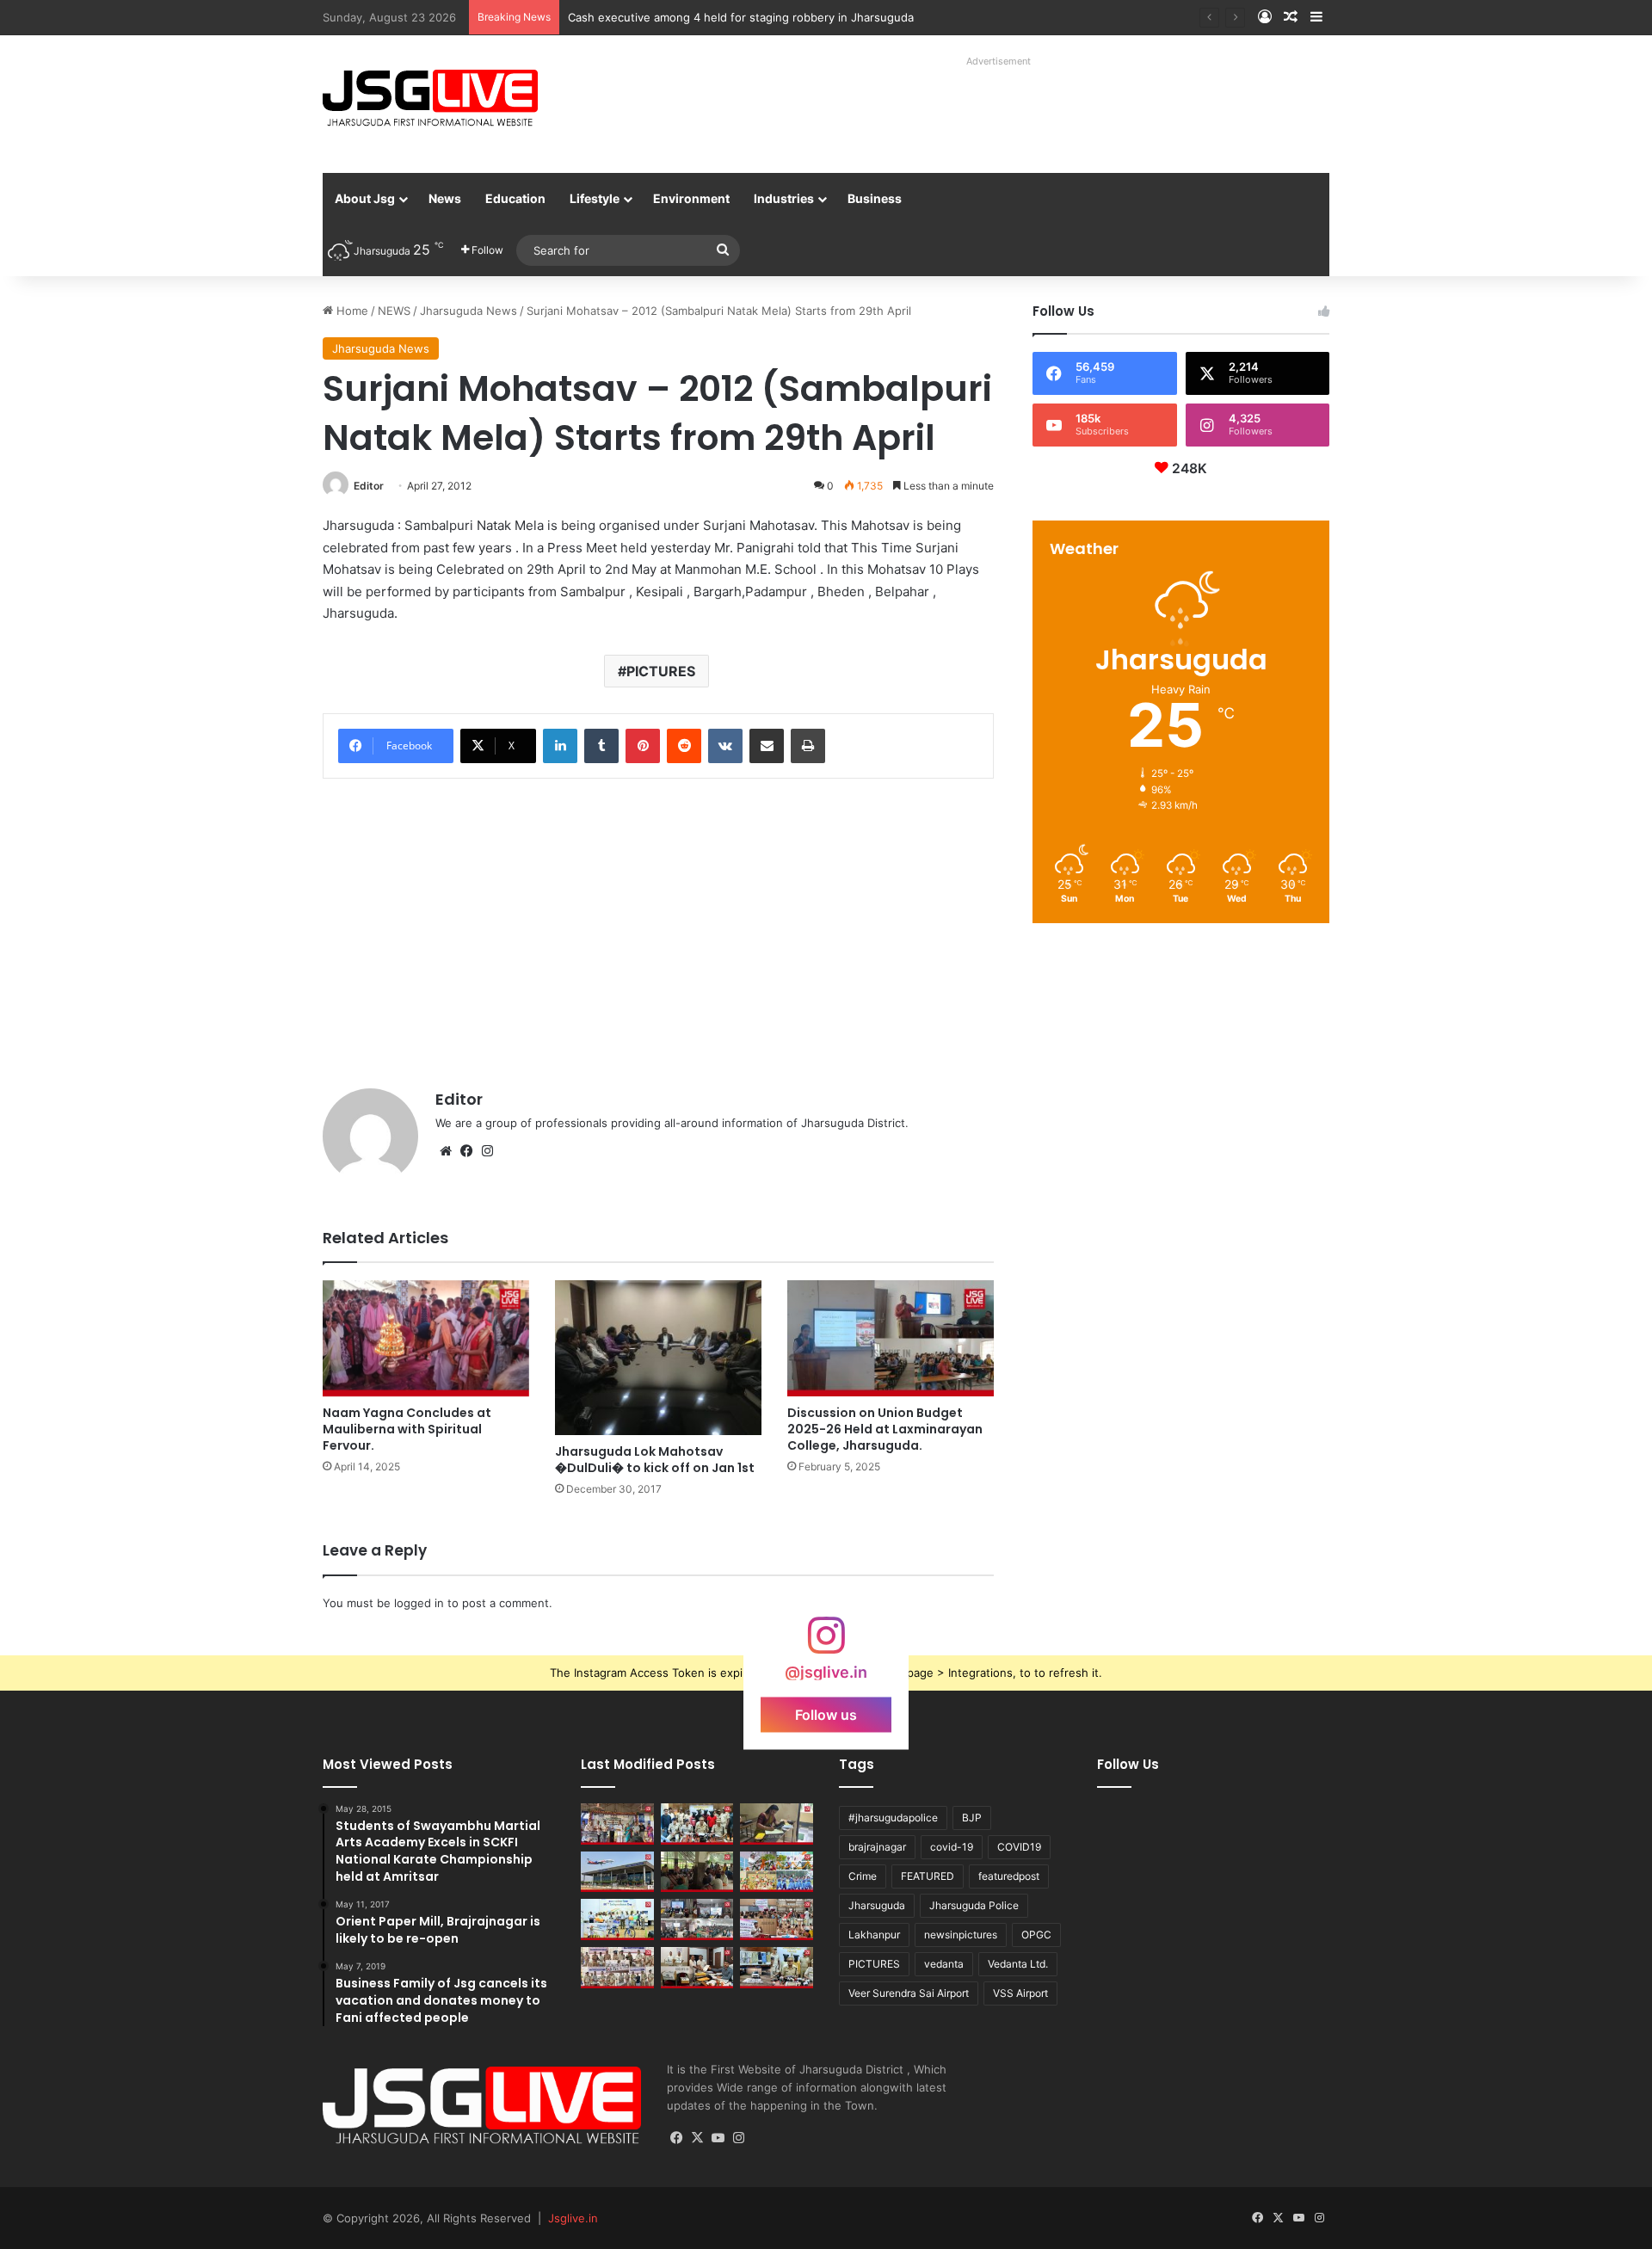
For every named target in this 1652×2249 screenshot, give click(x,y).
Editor (369, 486)
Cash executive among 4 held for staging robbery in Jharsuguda (741, 17)
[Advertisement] (980, 112)
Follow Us (1128, 1764)
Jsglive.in (573, 2218)
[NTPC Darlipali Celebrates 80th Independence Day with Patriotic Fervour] (617, 1919)
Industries (784, 198)
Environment (691, 198)
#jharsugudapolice (893, 1818)
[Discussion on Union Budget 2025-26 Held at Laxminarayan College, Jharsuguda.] (891, 1338)
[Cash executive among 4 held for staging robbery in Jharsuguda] (697, 1824)
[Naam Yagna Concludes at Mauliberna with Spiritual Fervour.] (426, 1338)
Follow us (826, 1715)
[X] (698, 2138)
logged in (419, 1603)
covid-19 (952, 1847)
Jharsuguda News (468, 311)
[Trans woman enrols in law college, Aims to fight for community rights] (777, 1824)
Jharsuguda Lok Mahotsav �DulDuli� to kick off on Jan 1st (655, 1460)
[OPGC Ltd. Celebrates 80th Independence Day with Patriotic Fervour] (777, 1872)
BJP (972, 1818)
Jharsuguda (877, 1905)
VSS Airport (1020, 1993)
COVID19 (1019, 1847)
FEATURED (928, 1876)
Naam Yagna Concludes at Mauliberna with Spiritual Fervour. (407, 1429)
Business (875, 198)
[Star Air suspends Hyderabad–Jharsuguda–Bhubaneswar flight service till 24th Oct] (617, 1872)
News (445, 198)
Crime (863, 1876)
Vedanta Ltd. (1018, 1964)
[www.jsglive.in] (430, 98)
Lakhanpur (874, 1935)
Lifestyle (595, 198)
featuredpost (1009, 1876)
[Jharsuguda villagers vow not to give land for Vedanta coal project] (697, 1872)
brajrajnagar (877, 1847)
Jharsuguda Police (974, 1905)
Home (351, 311)
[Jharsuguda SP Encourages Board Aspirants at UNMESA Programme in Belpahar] (777, 1919)
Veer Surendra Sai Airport (909, 1993)
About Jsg (365, 198)
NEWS (394, 311)
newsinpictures (961, 1935)
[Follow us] (826, 1644)
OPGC (1036, 1935)
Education (515, 198)
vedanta (944, 1964)
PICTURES (661, 671)
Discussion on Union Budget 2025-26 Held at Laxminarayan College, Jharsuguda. (885, 1429)
